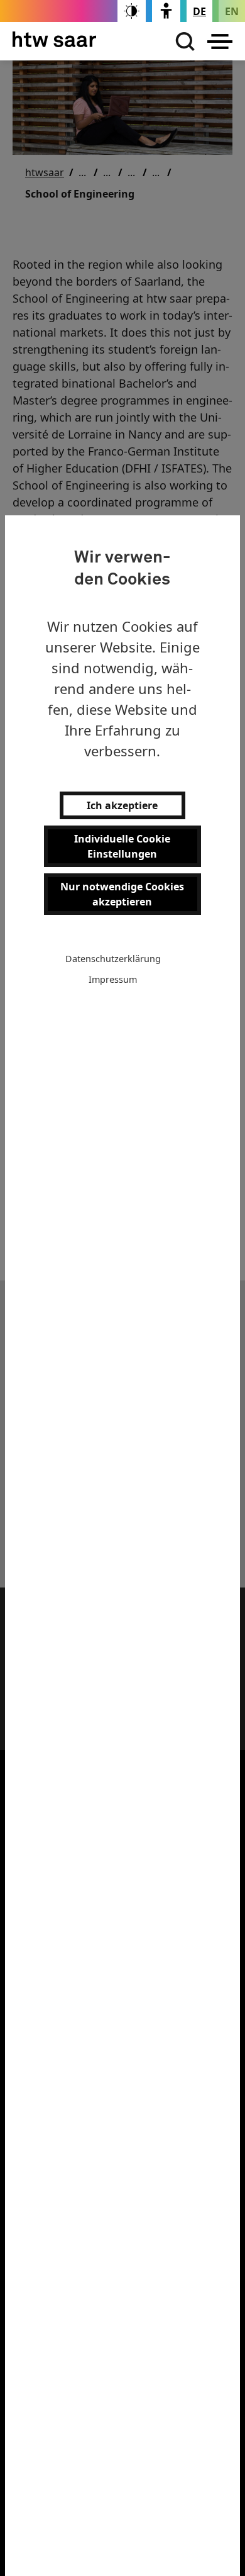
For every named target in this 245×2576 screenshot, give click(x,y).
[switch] (132, 11)
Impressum (113, 979)
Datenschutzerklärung (113, 959)
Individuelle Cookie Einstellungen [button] (122, 846)
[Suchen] (182, 42)
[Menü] (220, 42)
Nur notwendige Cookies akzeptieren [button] (122, 894)
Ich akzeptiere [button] (122, 805)
